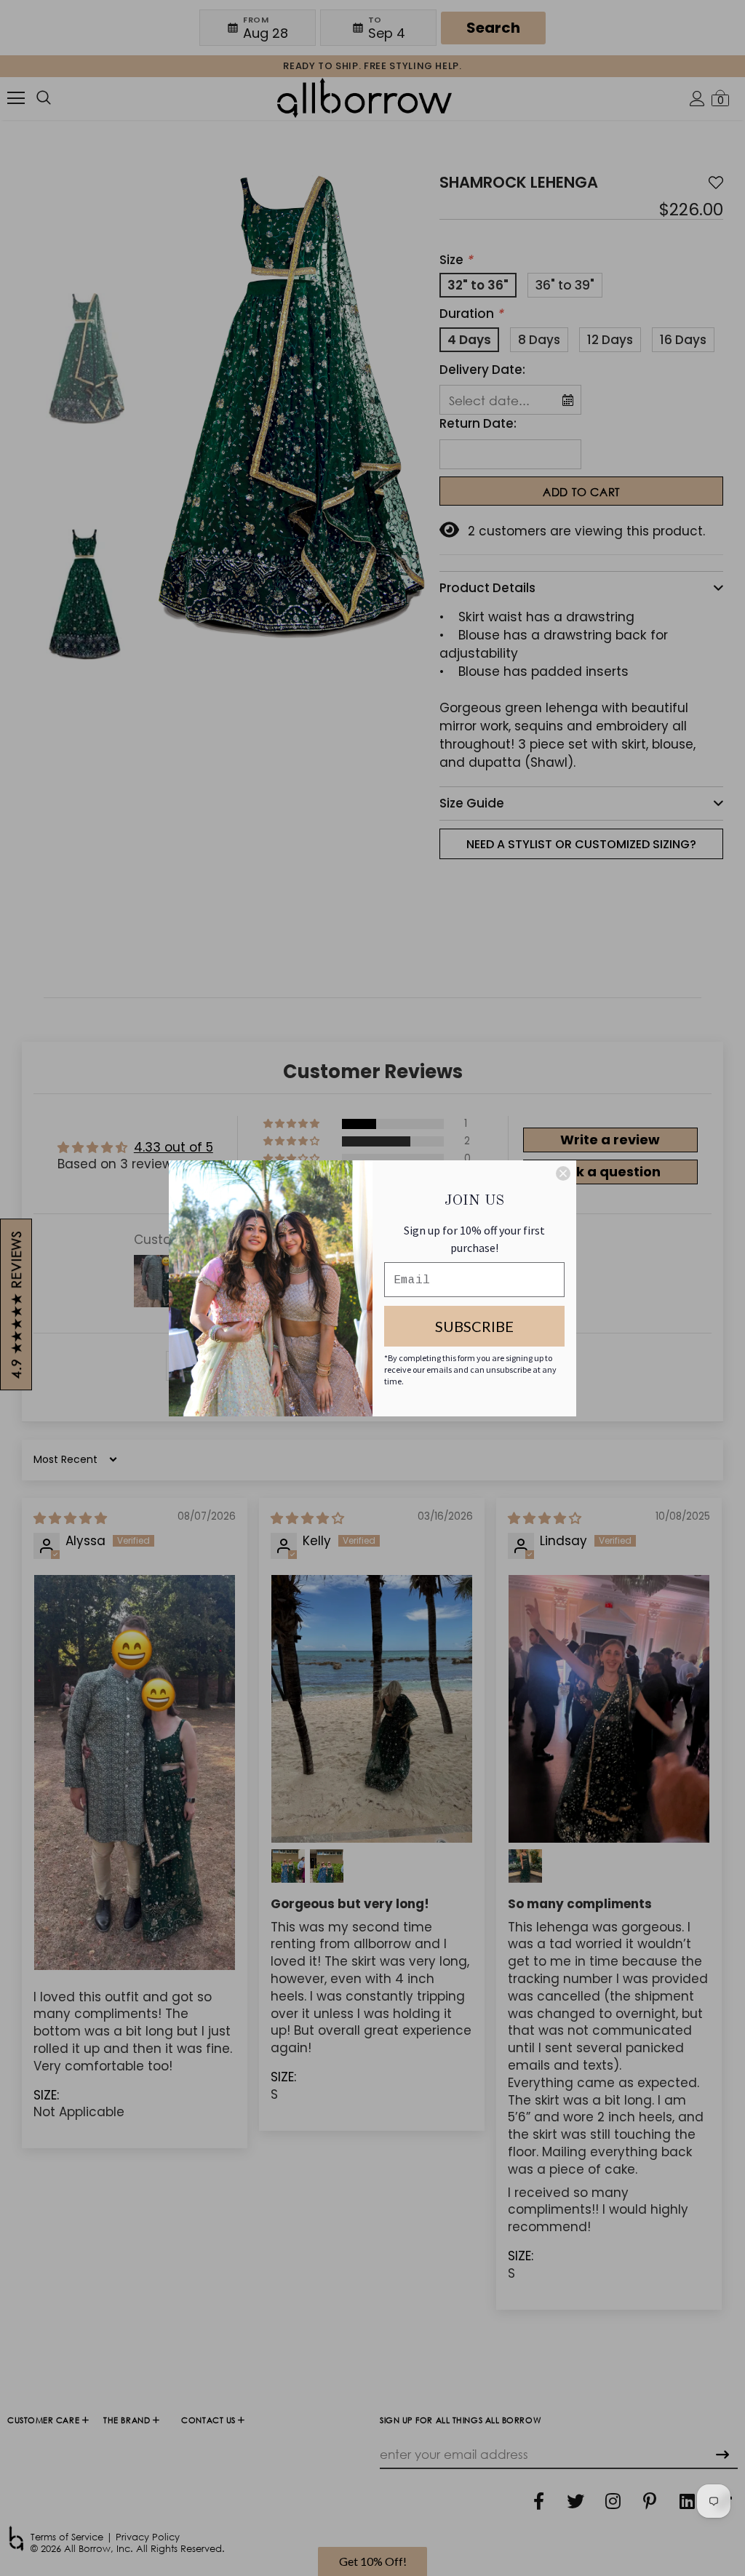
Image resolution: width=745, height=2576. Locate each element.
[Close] (563, 1173)
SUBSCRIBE (474, 1326)
